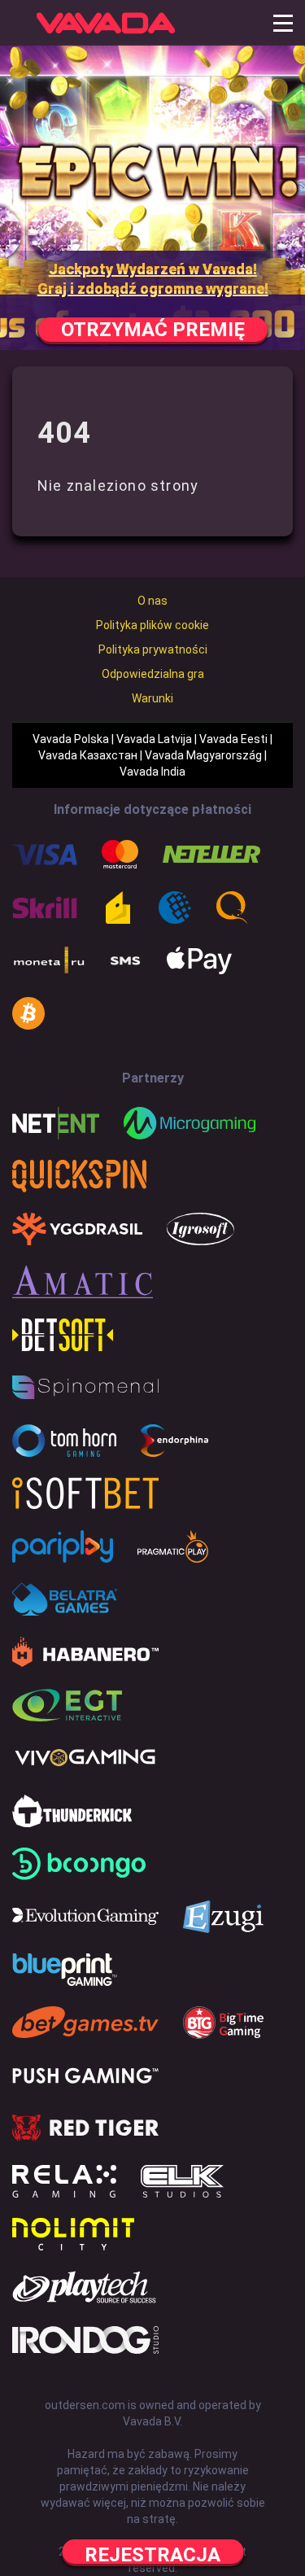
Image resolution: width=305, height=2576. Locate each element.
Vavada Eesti (233, 739)
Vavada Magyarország (203, 755)
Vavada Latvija (154, 739)
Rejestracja (152, 2554)
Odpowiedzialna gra (153, 674)
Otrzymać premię (153, 330)
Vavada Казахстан (88, 755)
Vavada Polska (71, 739)
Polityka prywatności (153, 649)
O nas (152, 601)
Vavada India (152, 772)
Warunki (152, 698)
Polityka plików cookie (152, 625)
